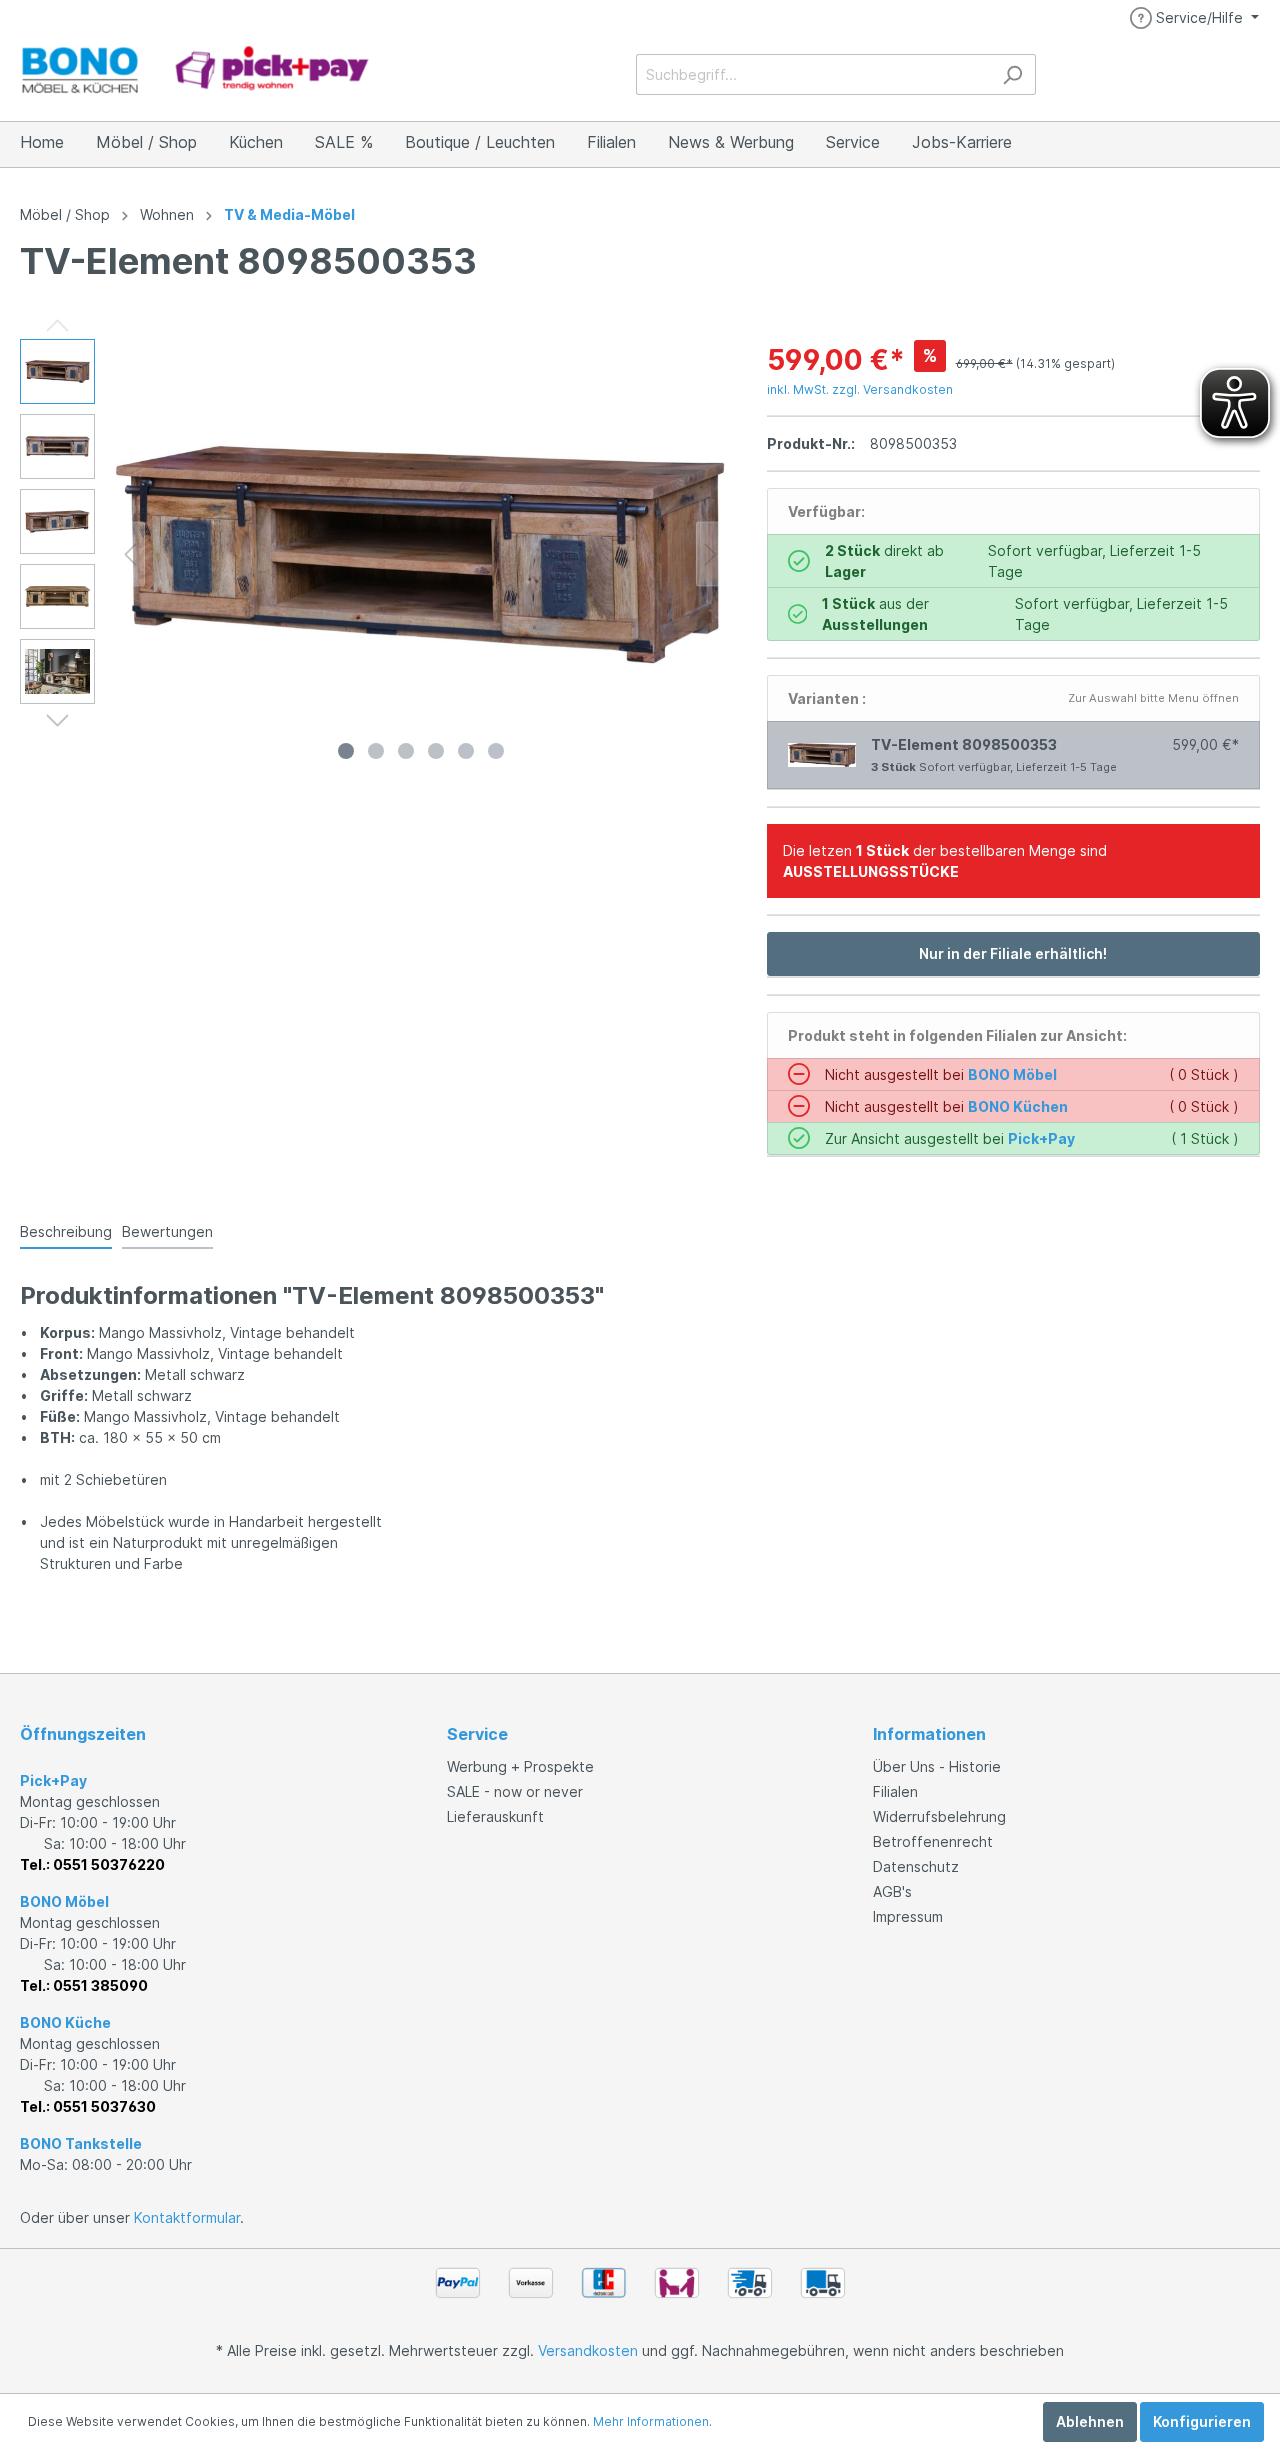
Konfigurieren (1202, 2421)
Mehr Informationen (651, 2421)
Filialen (895, 1791)
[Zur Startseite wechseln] (195, 70)
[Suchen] (1012, 74)
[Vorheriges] (130, 554)
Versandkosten (588, 2350)
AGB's (892, 1891)
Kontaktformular (187, 2217)
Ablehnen (1090, 2421)
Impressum (908, 1916)
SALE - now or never (515, 1791)
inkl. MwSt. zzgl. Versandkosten (860, 389)
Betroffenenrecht (933, 1841)
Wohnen (167, 214)
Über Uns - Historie (937, 1766)
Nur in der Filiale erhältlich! (1013, 953)
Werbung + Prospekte (520, 1766)
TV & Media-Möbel (289, 214)
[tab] (66, 1231)
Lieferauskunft (495, 1816)
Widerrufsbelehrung (939, 1816)
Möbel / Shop (65, 214)
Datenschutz (916, 1866)
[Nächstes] (711, 554)
